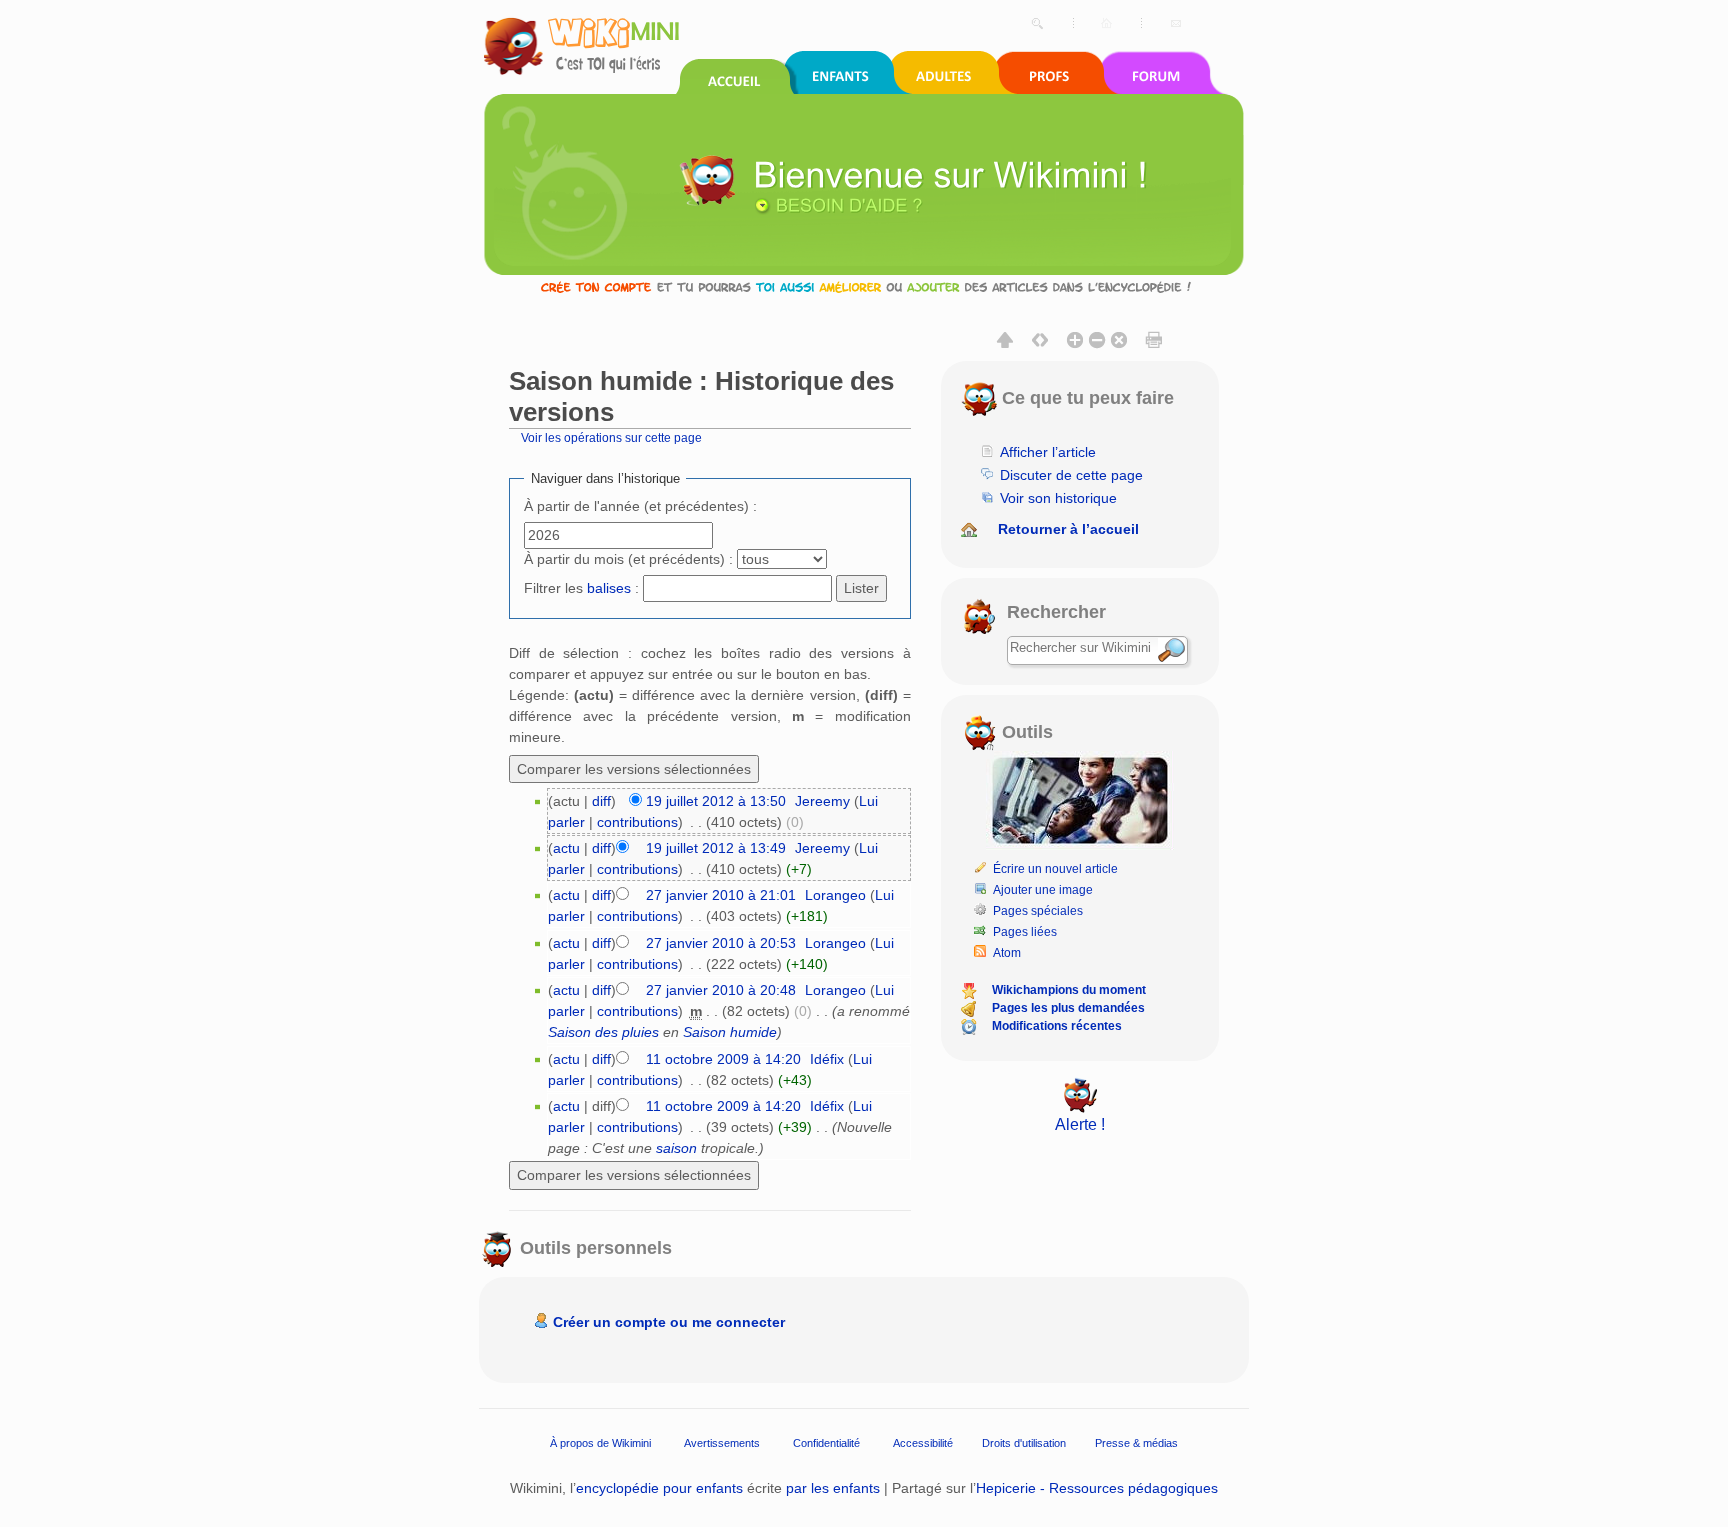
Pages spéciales (1038, 911)
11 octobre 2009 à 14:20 (723, 1059)
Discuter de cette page (1071, 475)
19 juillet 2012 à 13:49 (716, 848)
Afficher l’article (1048, 452)
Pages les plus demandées (1068, 1008)
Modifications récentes (1057, 1026)
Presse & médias (1136, 1442)
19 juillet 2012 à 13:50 (716, 801)
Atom (1007, 953)
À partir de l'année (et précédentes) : (640, 506)
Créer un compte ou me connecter (669, 1322)
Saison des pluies (603, 1032)
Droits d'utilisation (1024, 1442)
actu (566, 848)
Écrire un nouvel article (1055, 869)
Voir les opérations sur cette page (611, 437)
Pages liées (1025, 932)
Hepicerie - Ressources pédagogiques (1097, 1488)
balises (609, 588)
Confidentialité (826, 1442)
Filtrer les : (581, 588)
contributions (637, 822)
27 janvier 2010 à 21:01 (721, 895)
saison (676, 1148)
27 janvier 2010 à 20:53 (721, 943)
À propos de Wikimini (600, 1442)
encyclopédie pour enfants (659, 1488)
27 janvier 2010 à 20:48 (721, 990)
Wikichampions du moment (1069, 990)
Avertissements (722, 1442)
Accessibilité (923, 1442)
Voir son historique (1058, 498)
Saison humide (730, 1032)
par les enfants (833, 1488)
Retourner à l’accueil (1068, 529)
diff (601, 801)
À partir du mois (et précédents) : (628, 559)
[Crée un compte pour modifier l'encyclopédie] (864, 286)
